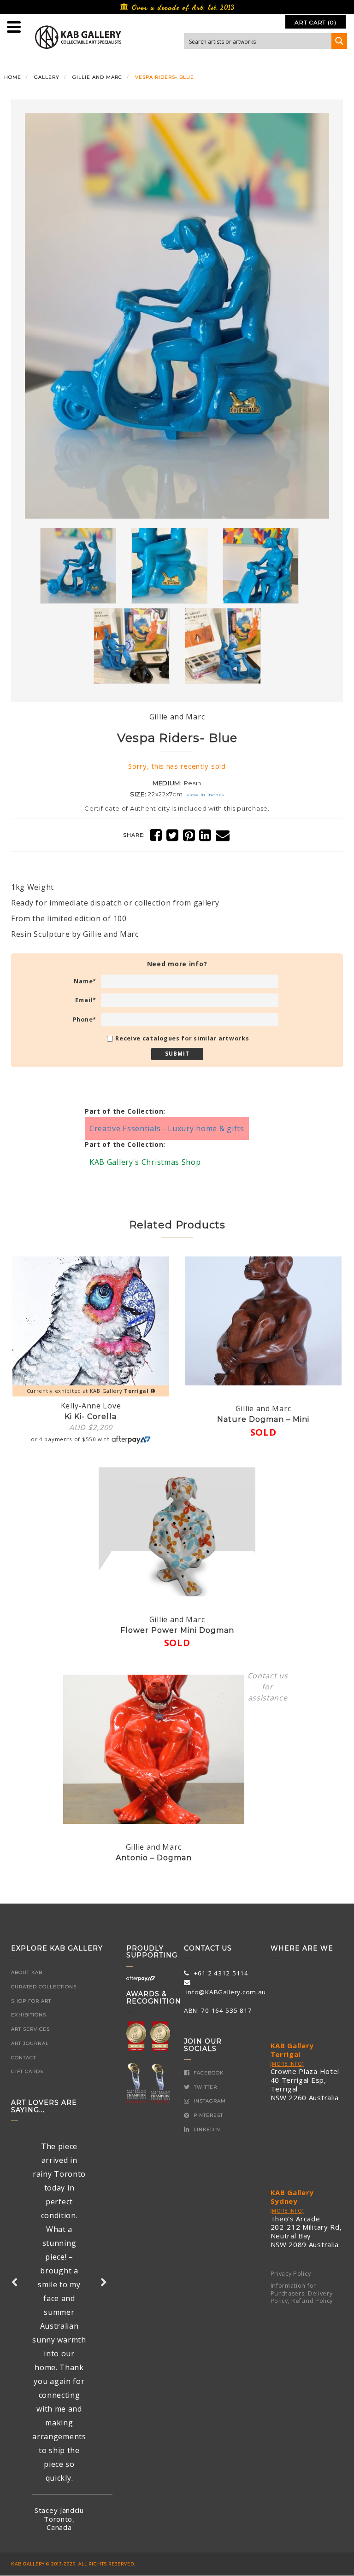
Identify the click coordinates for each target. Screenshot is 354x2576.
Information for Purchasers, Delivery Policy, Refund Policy (302, 2293)
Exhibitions (29, 2015)
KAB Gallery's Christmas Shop (145, 1162)
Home (13, 77)
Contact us (268, 1676)
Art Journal (30, 2043)
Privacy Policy (291, 2274)
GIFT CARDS (27, 2071)
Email (86, 1000)
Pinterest (207, 2115)
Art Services (30, 2029)
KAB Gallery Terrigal (292, 2050)
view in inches (205, 795)
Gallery (47, 77)
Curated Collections (44, 1987)
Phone (85, 1019)
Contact (24, 2058)
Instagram (209, 2101)
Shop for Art (31, 2001)
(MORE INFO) (287, 2064)
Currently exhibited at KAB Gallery (88, 1391)
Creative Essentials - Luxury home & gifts (167, 1128)
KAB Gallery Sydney (292, 2197)
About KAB (27, 1972)
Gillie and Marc (97, 77)
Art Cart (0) (315, 22)
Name (85, 981)
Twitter (205, 2087)
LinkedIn (206, 2129)
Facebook (208, 2073)
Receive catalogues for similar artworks (182, 1038)
